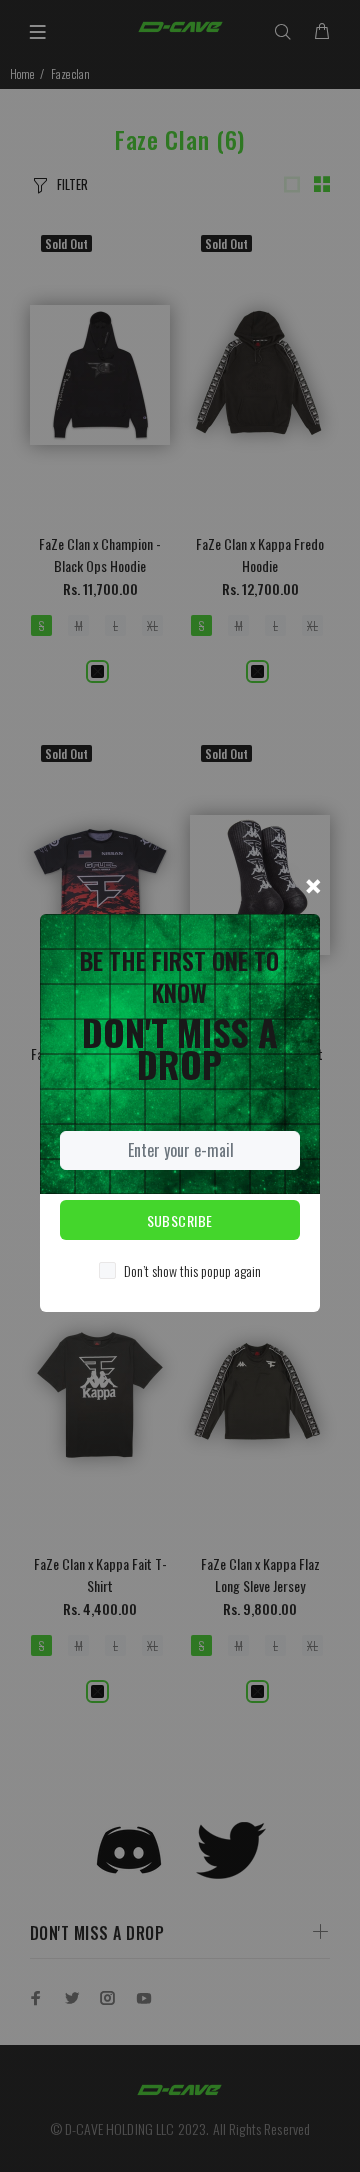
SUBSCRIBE (180, 1220)
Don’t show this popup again (192, 1270)
